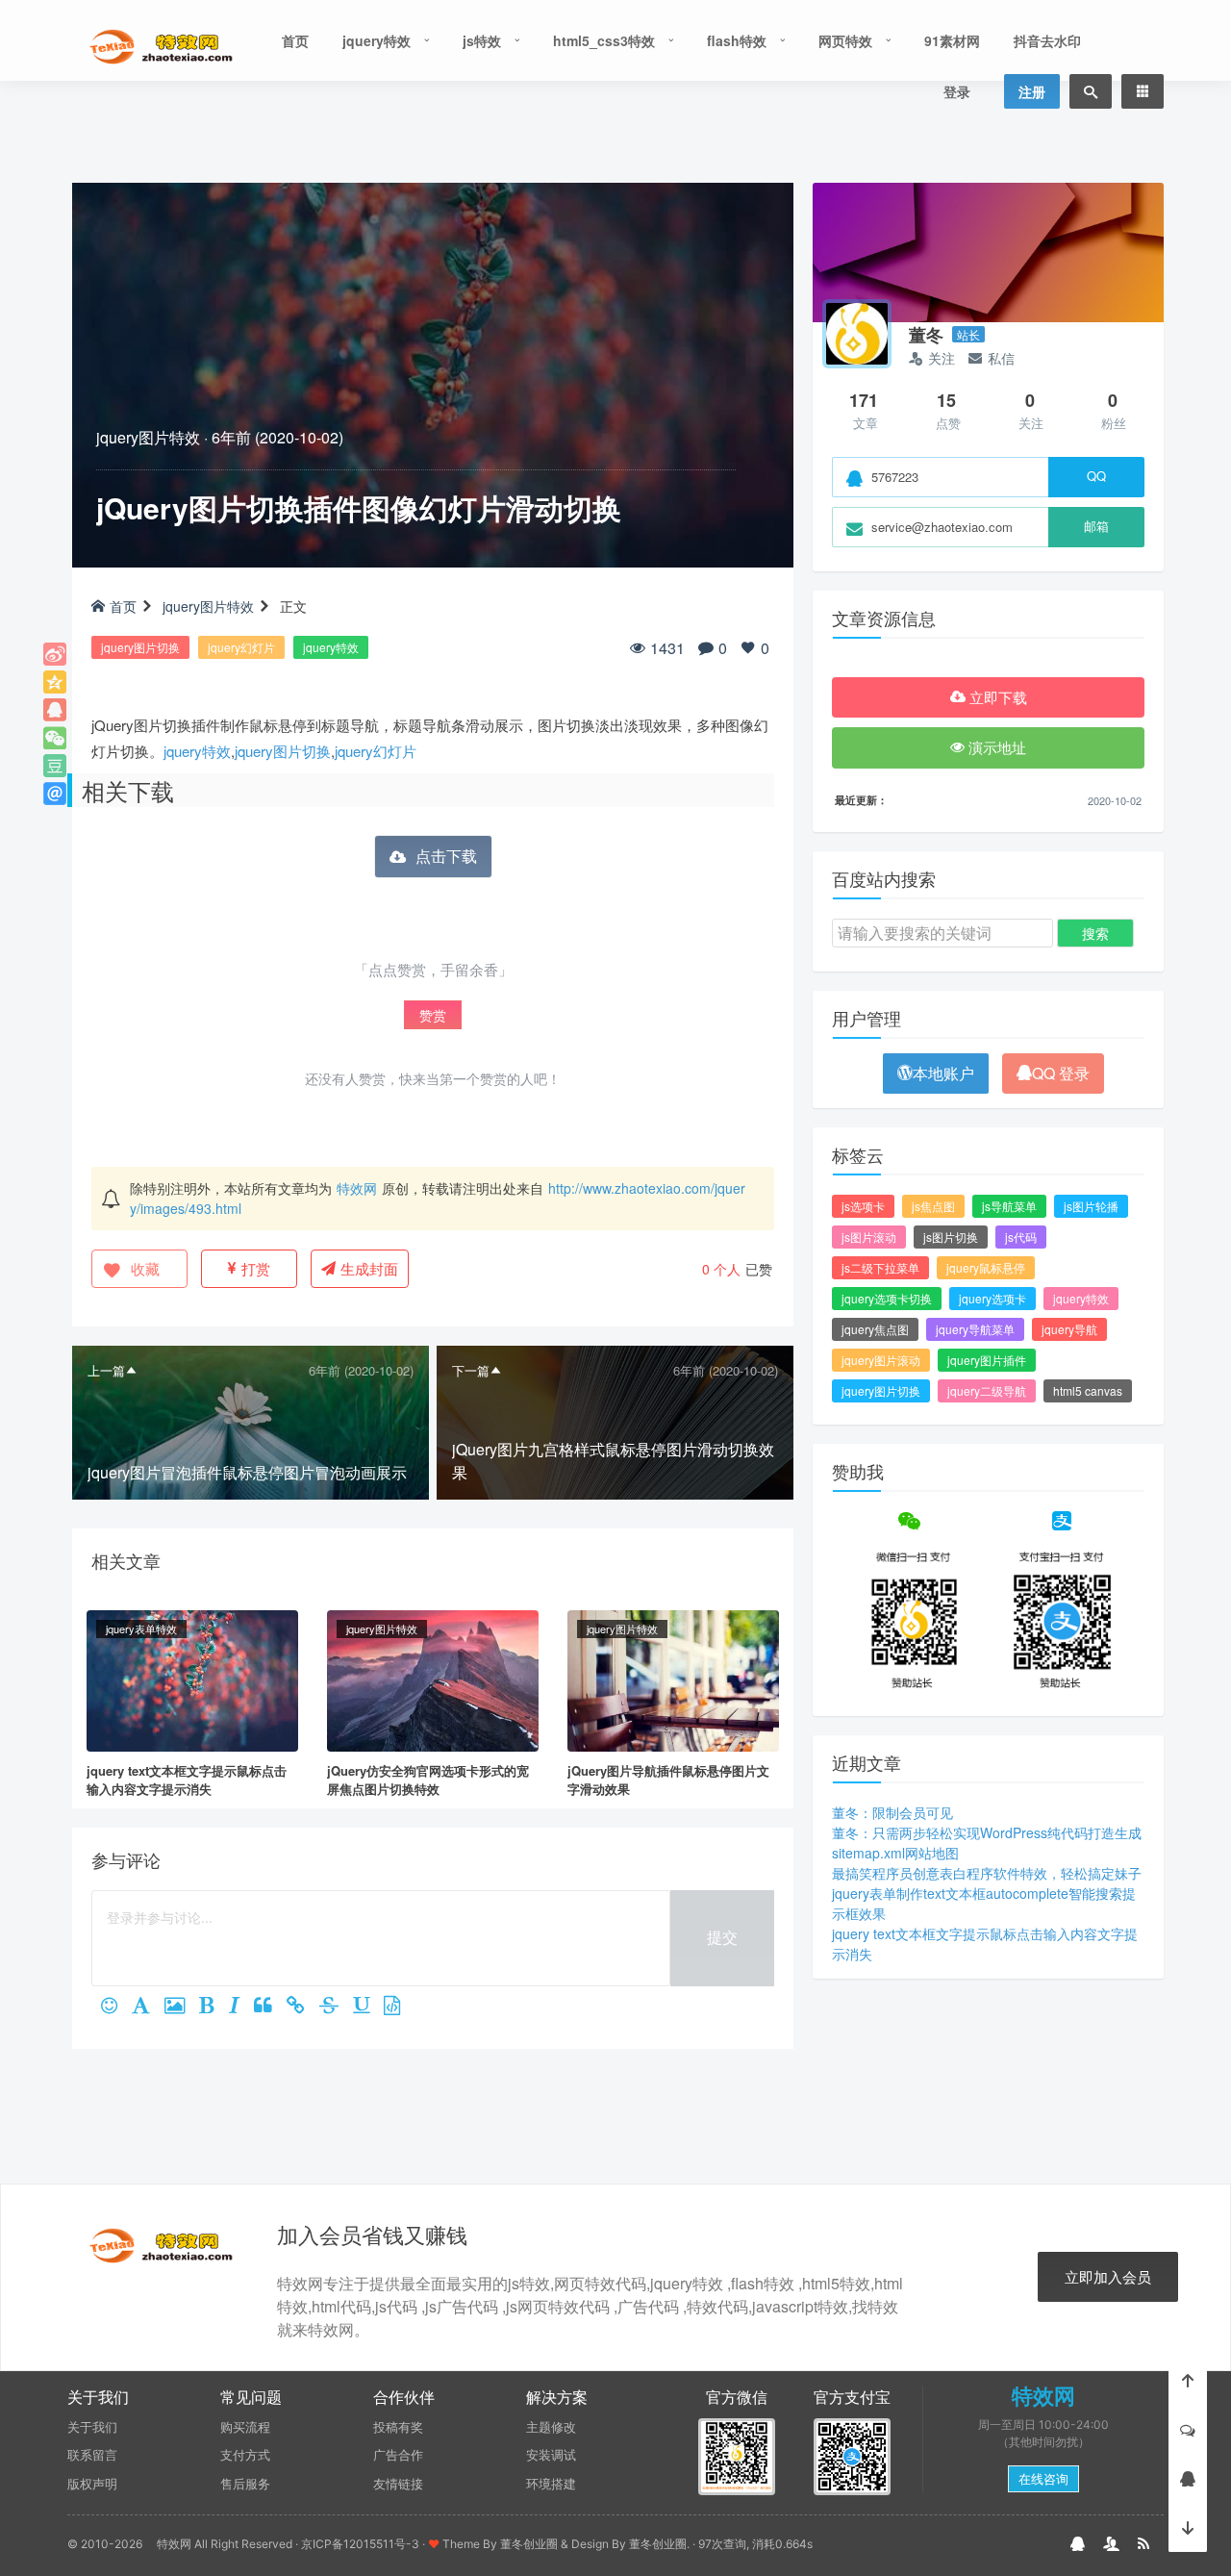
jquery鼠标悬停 (986, 1267)
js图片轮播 (1091, 1206)
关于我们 (92, 2427)
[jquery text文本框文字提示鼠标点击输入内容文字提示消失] (192, 1679)
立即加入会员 (1108, 2276)
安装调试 (551, 2455)
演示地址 (995, 747)
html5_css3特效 (604, 40)
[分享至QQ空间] (55, 682)
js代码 (1021, 1237)
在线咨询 (1043, 2479)
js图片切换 (951, 1237)
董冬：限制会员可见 (892, 1812)
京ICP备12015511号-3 (360, 2544)
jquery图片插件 (987, 1360)
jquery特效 (377, 40)
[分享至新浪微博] (55, 654)
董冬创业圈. (659, 2544)
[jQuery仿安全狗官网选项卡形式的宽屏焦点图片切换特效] (433, 1679)
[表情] (116, 2007)
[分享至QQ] (55, 710)
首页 (295, 40)
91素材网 (952, 40)
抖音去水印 (1047, 40)
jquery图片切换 (140, 647)
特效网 (357, 1188)
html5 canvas (1088, 1390)
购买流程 (245, 2427)
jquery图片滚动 (881, 1360)
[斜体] (241, 2007)
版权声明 (92, 2484)
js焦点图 (933, 1206)
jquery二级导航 (987, 1390)
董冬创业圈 (529, 2544)
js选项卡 (863, 1206)
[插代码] (399, 2007)
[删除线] (336, 2007)
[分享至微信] (55, 738)
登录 (957, 91)
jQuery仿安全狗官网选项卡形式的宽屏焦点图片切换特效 (428, 1780)
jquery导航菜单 (975, 1329)
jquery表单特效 (141, 1629)
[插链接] (303, 2007)
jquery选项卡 (992, 1298)
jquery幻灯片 (241, 647)
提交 (722, 1937)
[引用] (270, 2007)
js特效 (482, 40)
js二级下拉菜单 (880, 1267)
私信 (1001, 358)
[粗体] (214, 2007)
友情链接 (398, 2484)
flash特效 (737, 40)
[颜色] (148, 2007)
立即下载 (996, 697)
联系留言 (92, 2455)
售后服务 (245, 2484)
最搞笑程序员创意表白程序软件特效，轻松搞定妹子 (987, 1873)
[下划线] (368, 2007)
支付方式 (245, 2455)
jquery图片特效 (148, 437)
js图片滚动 (869, 1237)
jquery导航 (1069, 1329)
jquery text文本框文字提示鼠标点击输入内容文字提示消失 (187, 1780)
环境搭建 (551, 2484)
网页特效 (845, 40)
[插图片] (182, 2007)
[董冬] (857, 334)
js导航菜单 (1009, 1206)
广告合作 (398, 2455)
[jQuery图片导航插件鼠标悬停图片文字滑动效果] (673, 1679)
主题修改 (551, 2427)
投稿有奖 (398, 2427)
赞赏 (433, 1015)
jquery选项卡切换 (887, 1298)
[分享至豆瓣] (55, 766)
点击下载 (446, 856)
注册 (1032, 91)
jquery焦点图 (875, 1329)
